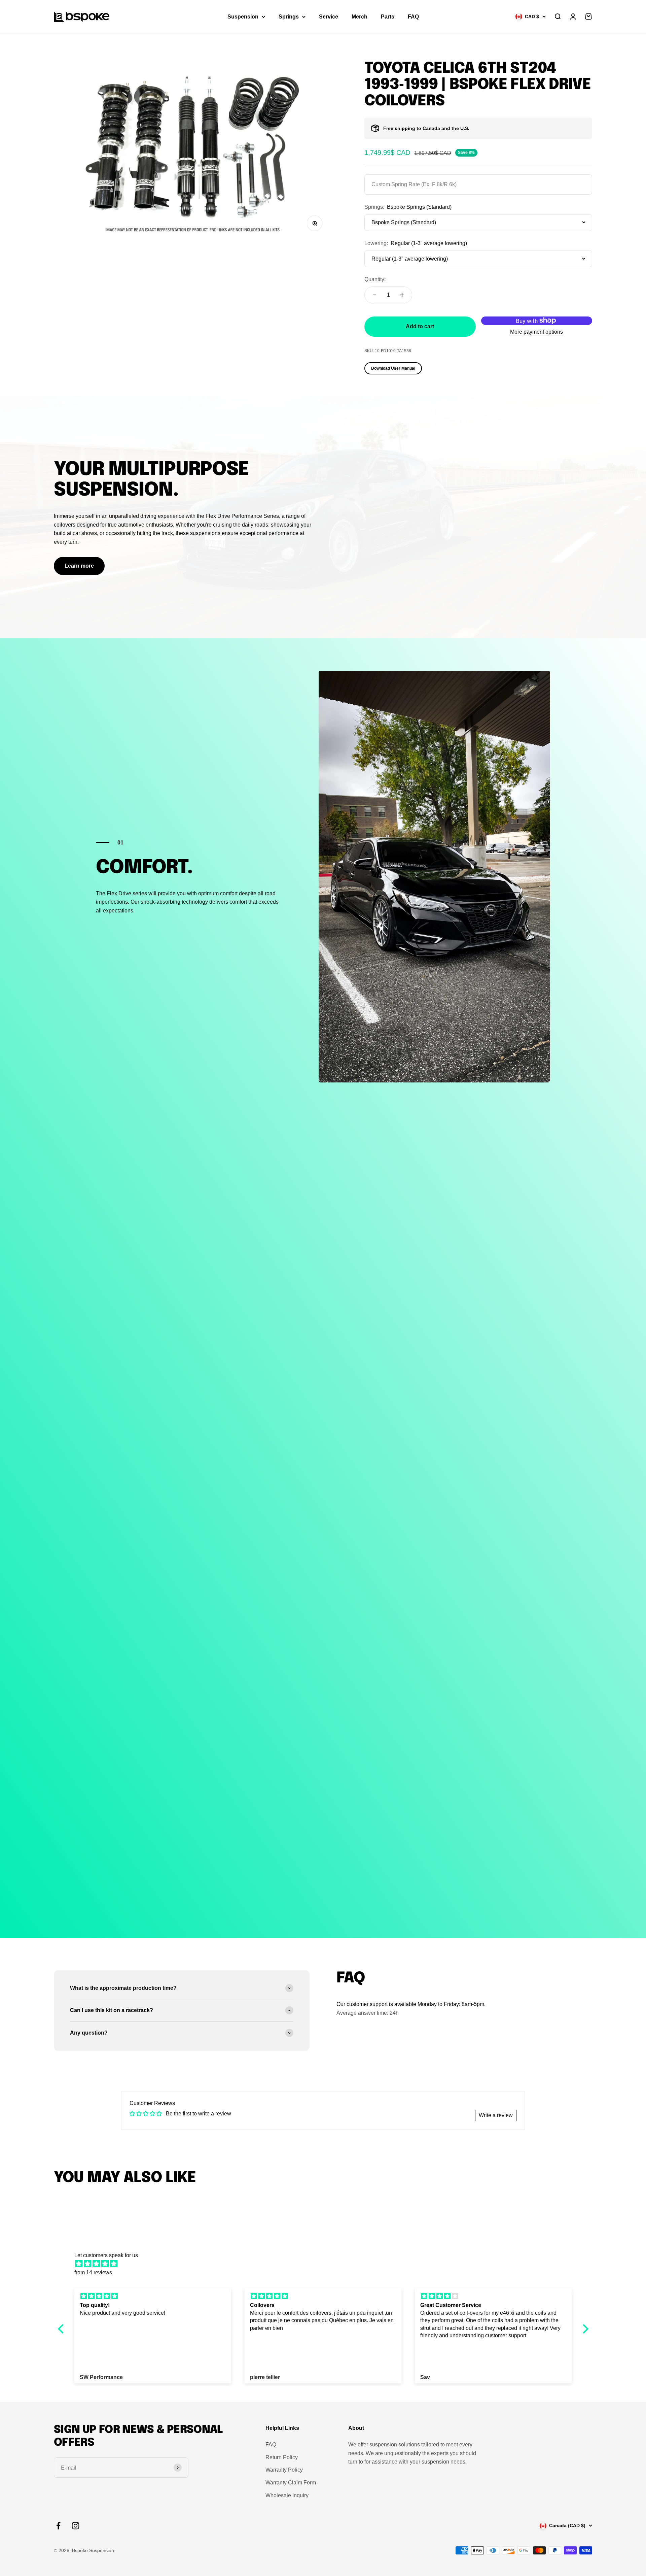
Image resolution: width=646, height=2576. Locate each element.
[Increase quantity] (402, 295)
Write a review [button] (496, 2115)
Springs (289, 17)
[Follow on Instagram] (76, 2526)
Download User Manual (393, 368)
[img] (327, 2264)
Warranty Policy (284, 2470)
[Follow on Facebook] (58, 2526)
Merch (360, 17)
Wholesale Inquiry (287, 2495)
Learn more (79, 566)
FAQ (413, 17)
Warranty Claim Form (291, 2483)
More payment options (536, 332)
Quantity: (375, 279)
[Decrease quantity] (374, 295)
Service (329, 17)
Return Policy (282, 2457)
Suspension (243, 17)
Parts (388, 17)
